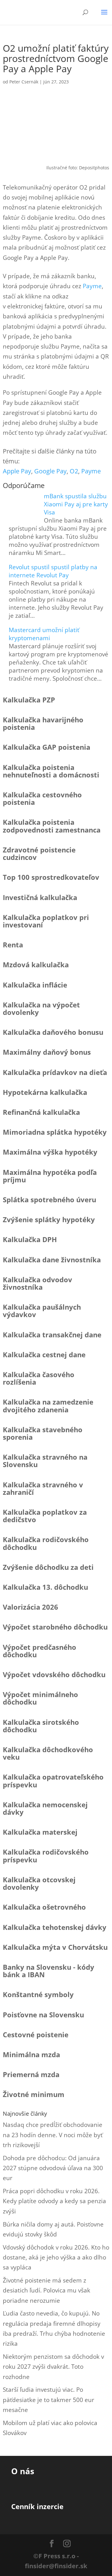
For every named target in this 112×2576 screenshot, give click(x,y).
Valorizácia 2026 (30, 1607)
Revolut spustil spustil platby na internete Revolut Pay (53, 571)
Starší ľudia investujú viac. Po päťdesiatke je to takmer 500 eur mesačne (49, 2400)
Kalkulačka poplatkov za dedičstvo (45, 1516)
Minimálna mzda (31, 2054)
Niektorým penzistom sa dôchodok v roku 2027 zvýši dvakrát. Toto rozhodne (53, 2367)
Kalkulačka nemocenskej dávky (45, 1808)
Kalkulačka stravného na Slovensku (45, 1461)
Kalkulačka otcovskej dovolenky (39, 1883)
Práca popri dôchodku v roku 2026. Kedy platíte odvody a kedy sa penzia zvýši (54, 2201)
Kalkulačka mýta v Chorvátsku (55, 1947)
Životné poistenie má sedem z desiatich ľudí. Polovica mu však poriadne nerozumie (47, 2290)
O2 (74, 471)
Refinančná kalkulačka (41, 1112)
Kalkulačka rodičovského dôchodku (46, 1543)
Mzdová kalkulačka (36, 964)
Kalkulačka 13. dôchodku (45, 1587)
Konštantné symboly (38, 1994)
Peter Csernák (24, 82)
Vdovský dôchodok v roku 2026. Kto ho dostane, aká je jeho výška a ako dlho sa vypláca (56, 2257)
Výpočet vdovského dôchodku (54, 1674)
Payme (92, 286)
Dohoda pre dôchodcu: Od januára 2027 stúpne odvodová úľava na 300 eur (53, 2168)
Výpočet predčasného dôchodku (40, 1651)
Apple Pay (17, 471)
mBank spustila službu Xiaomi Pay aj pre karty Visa (76, 504)
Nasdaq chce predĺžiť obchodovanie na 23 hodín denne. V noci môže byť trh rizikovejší (53, 2135)
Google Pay (50, 471)
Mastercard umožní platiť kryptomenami (44, 634)
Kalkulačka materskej (40, 1832)
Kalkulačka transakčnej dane (52, 1335)
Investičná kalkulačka (40, 897)
